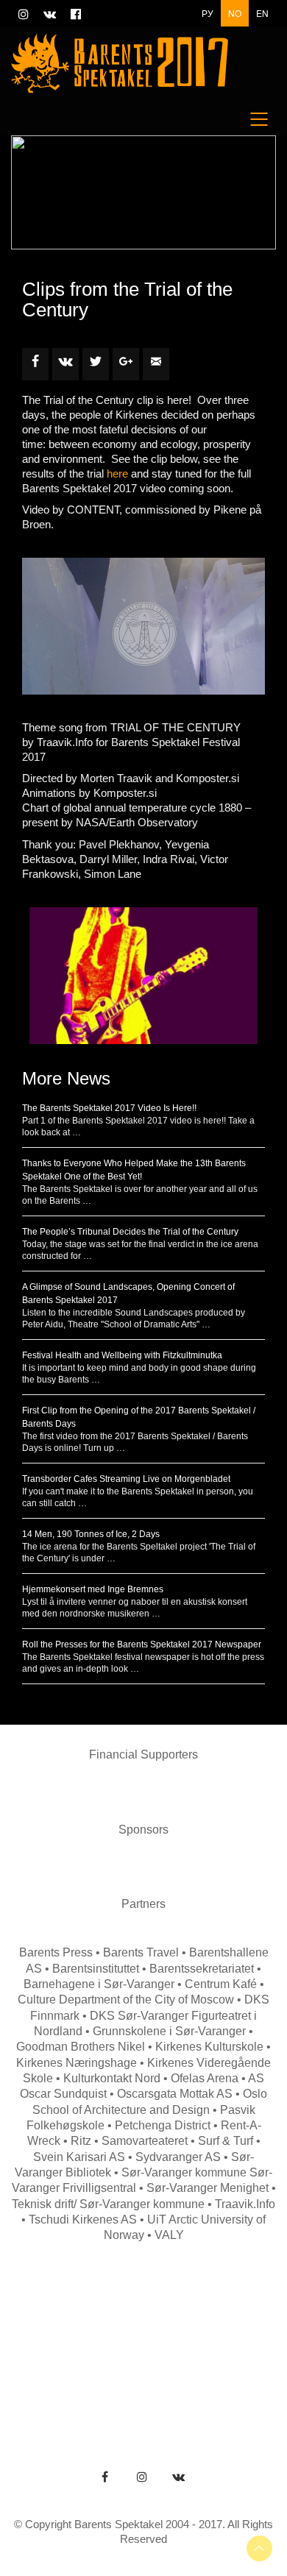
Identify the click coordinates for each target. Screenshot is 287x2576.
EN (262, 13)
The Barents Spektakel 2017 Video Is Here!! (109, 1108)
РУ (208, 13)
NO (235, 13)
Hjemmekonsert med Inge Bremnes (93, 1589)
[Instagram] (142, 2477)
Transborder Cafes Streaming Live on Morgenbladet (126, 1479)
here (117, 473)
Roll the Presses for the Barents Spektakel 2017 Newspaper (142, 1644)
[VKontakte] (179, 2477)
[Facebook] (105, 2477)
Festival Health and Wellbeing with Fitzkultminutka (122, 1355)
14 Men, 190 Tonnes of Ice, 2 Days (91, 1534)
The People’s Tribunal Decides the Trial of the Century (130, 1232)
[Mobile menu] (260, 119)
